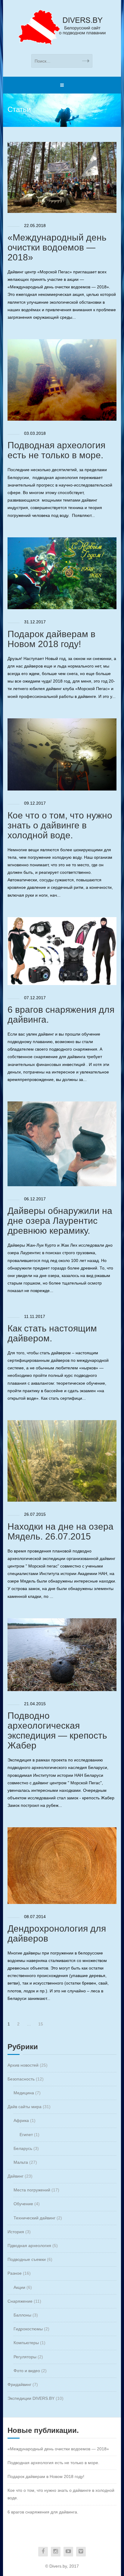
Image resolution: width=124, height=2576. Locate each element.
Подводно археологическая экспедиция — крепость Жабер (57, 1730)
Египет (26, 2135)
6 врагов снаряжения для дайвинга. (43, 2512)
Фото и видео (27, 2371)
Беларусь (23, 2148)
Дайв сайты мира (25, 2107)
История (16, 2232)
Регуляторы (25, 2357)
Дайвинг (15, 2176)
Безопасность (21, 2079)
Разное (15, 2273)
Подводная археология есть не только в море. (56, 450)
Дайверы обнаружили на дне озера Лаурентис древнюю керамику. (60, 1221)
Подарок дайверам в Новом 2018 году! (51, 639)
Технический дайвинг (34, 2218)
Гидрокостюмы (28, 2329)
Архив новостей (23, 2065)
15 (41, 2024)
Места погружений (32, 2190)
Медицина (24, 2093)
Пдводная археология (29, 2246)
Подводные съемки (27, 2259)
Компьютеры (26, 2343)
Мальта (21, 2162)
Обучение (23, 2204)
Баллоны (22, 2315)
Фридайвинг (19, 2384)
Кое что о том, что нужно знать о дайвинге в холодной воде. (60, 825)
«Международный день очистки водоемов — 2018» (57, 247)
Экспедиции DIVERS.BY (31, 2398)
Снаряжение (20, 2301)
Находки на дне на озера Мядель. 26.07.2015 (60, 1531)
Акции (19, 2287)
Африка (21, 2120)
